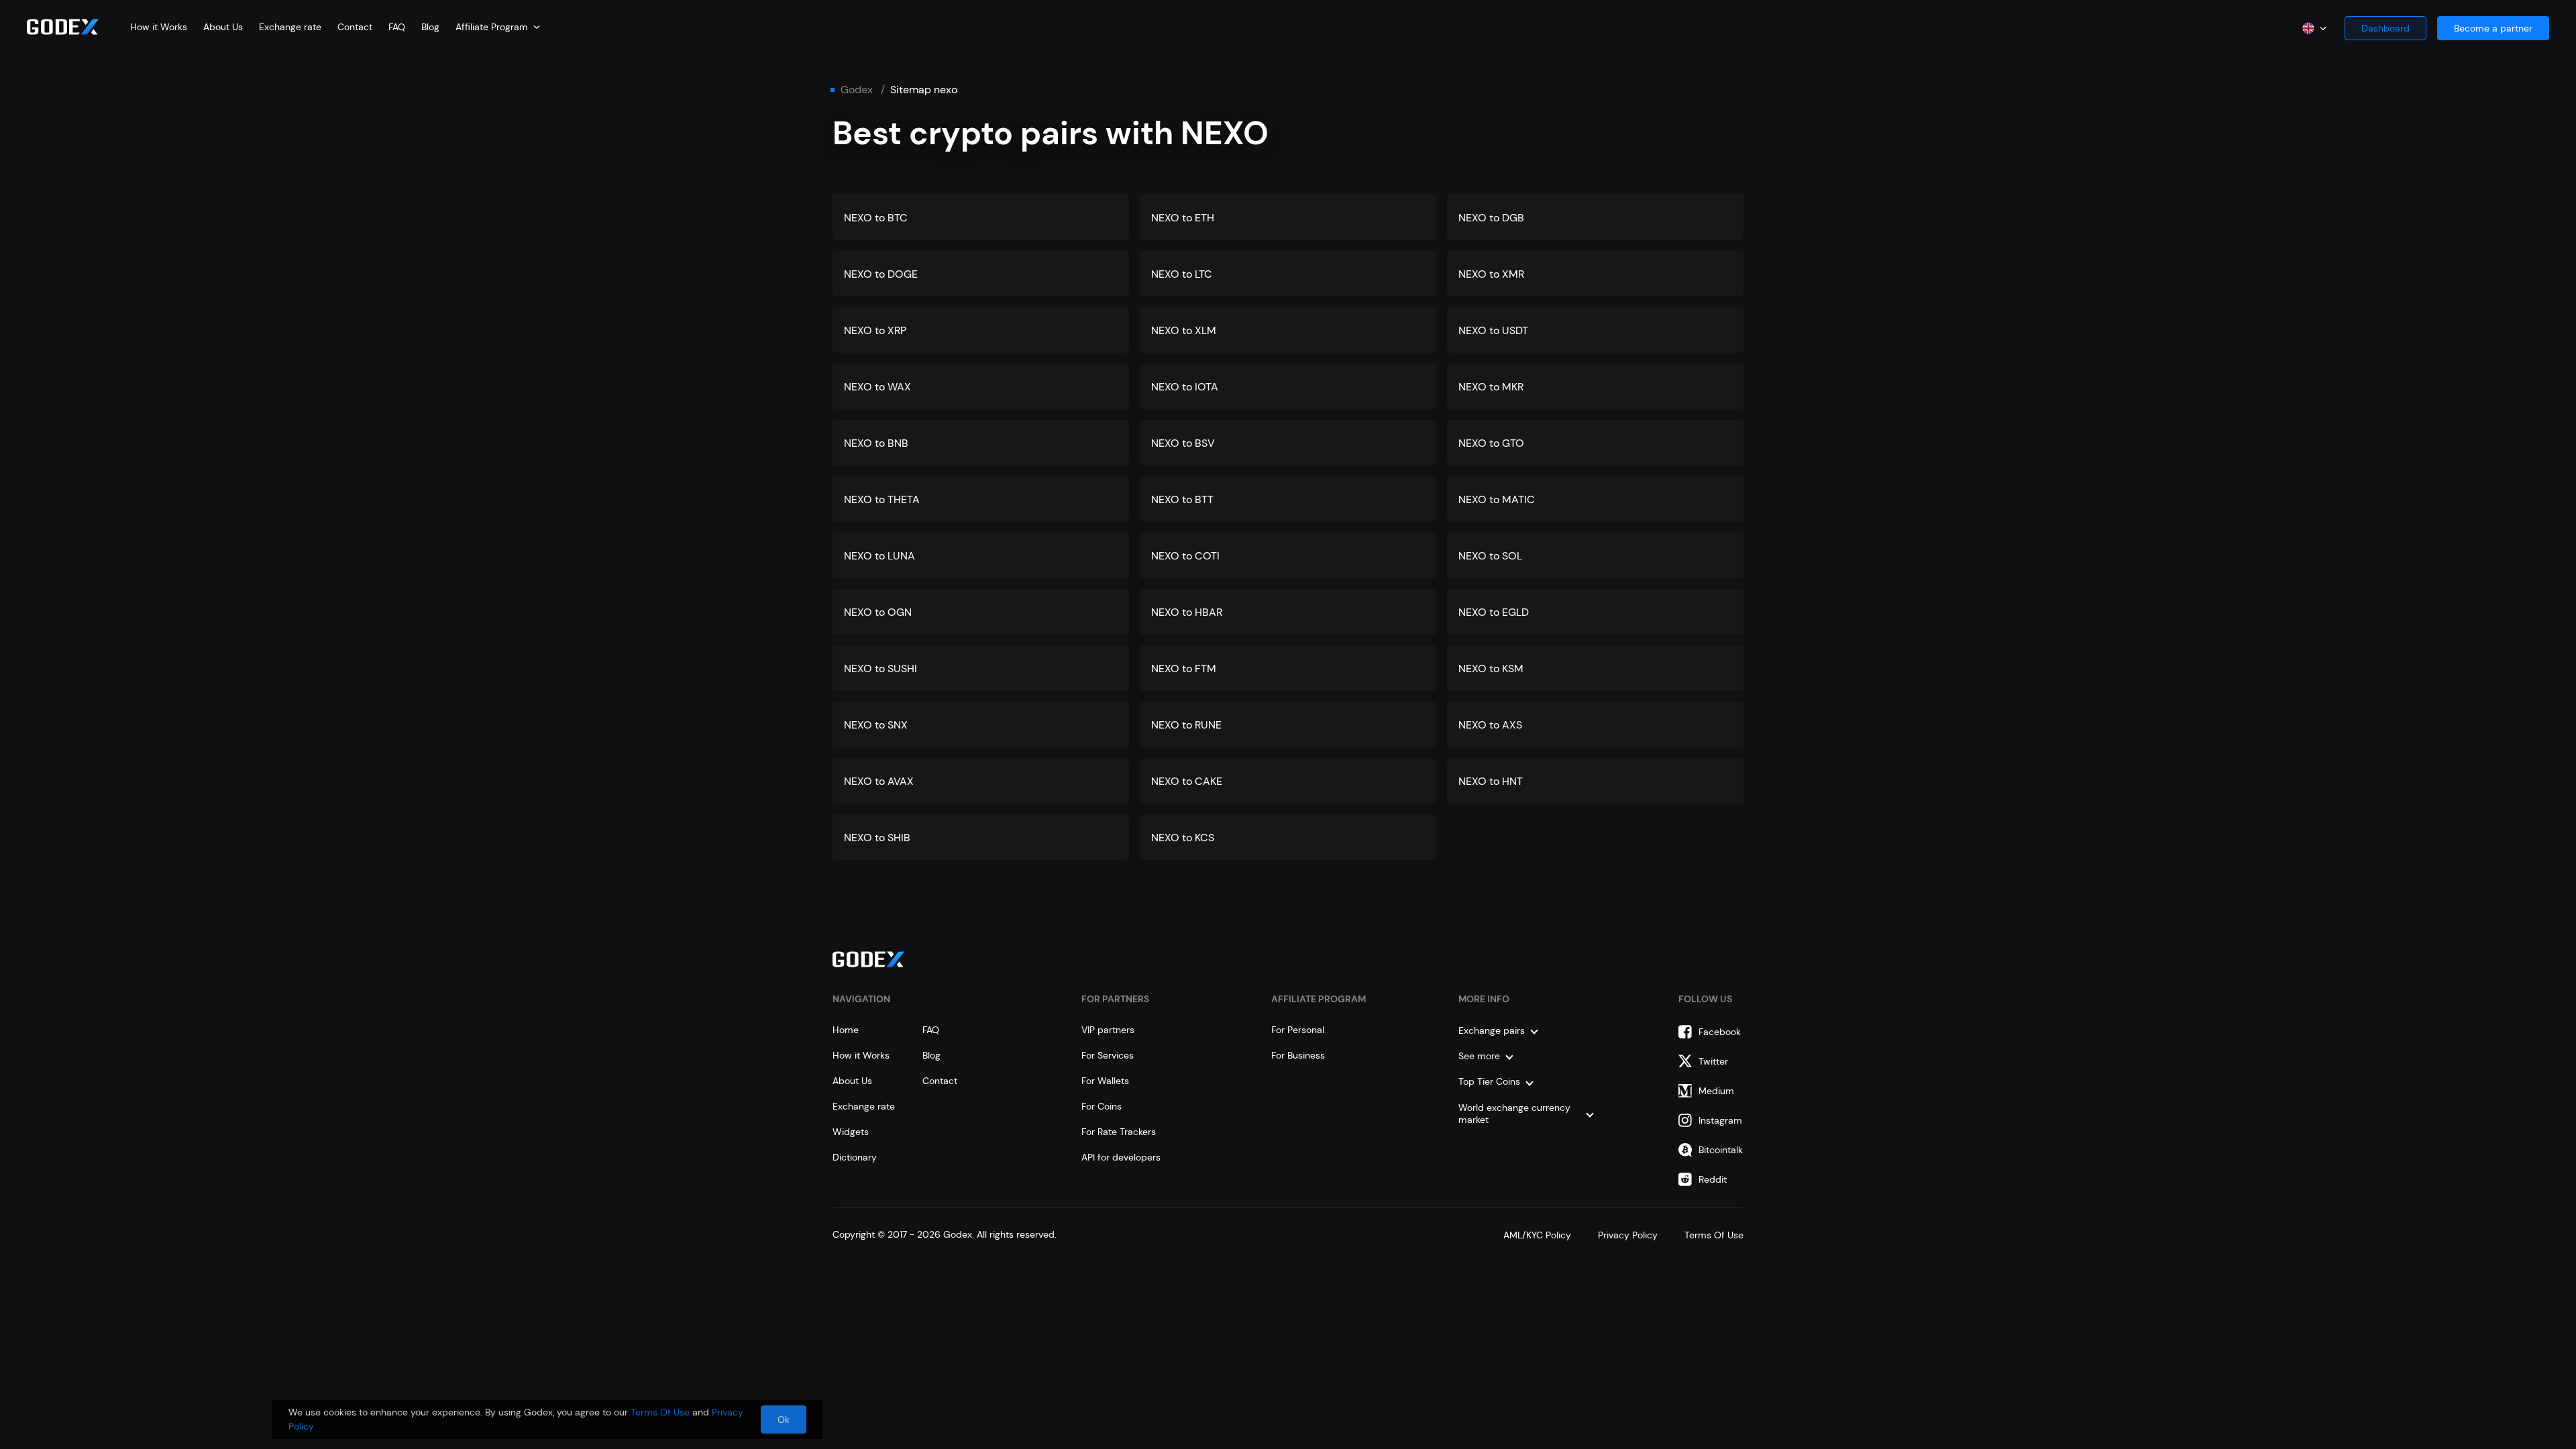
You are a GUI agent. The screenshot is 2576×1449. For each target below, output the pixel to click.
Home (846, 1030)
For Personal (1298, 1030)
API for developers (1121, 1157)
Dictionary (855, 1157)
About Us (223, 27)
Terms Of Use (1714, 1235)
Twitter (1713, 1061)
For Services (1108, 1055)
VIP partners (1108, 1030)
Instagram (1720, 1120)
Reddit (1713, 1179)
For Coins (1102, 1106)
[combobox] (498, 27)
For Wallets (1105, 1081)
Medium (1716, 1091)
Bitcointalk (1721, 1150)
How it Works (159, 27)
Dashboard (2385, 28)
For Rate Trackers (1119, 1132)
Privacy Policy (1628, 1235)
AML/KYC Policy (1537, 1235)
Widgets (851, 1132)
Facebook (1720, 1032)
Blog (430, 27)
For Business (1298, 1055)
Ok (784, 1419)
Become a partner (2493, 28)
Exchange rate (290, 27)
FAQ (397, 27)
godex (857, 90)
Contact (355, 27)
